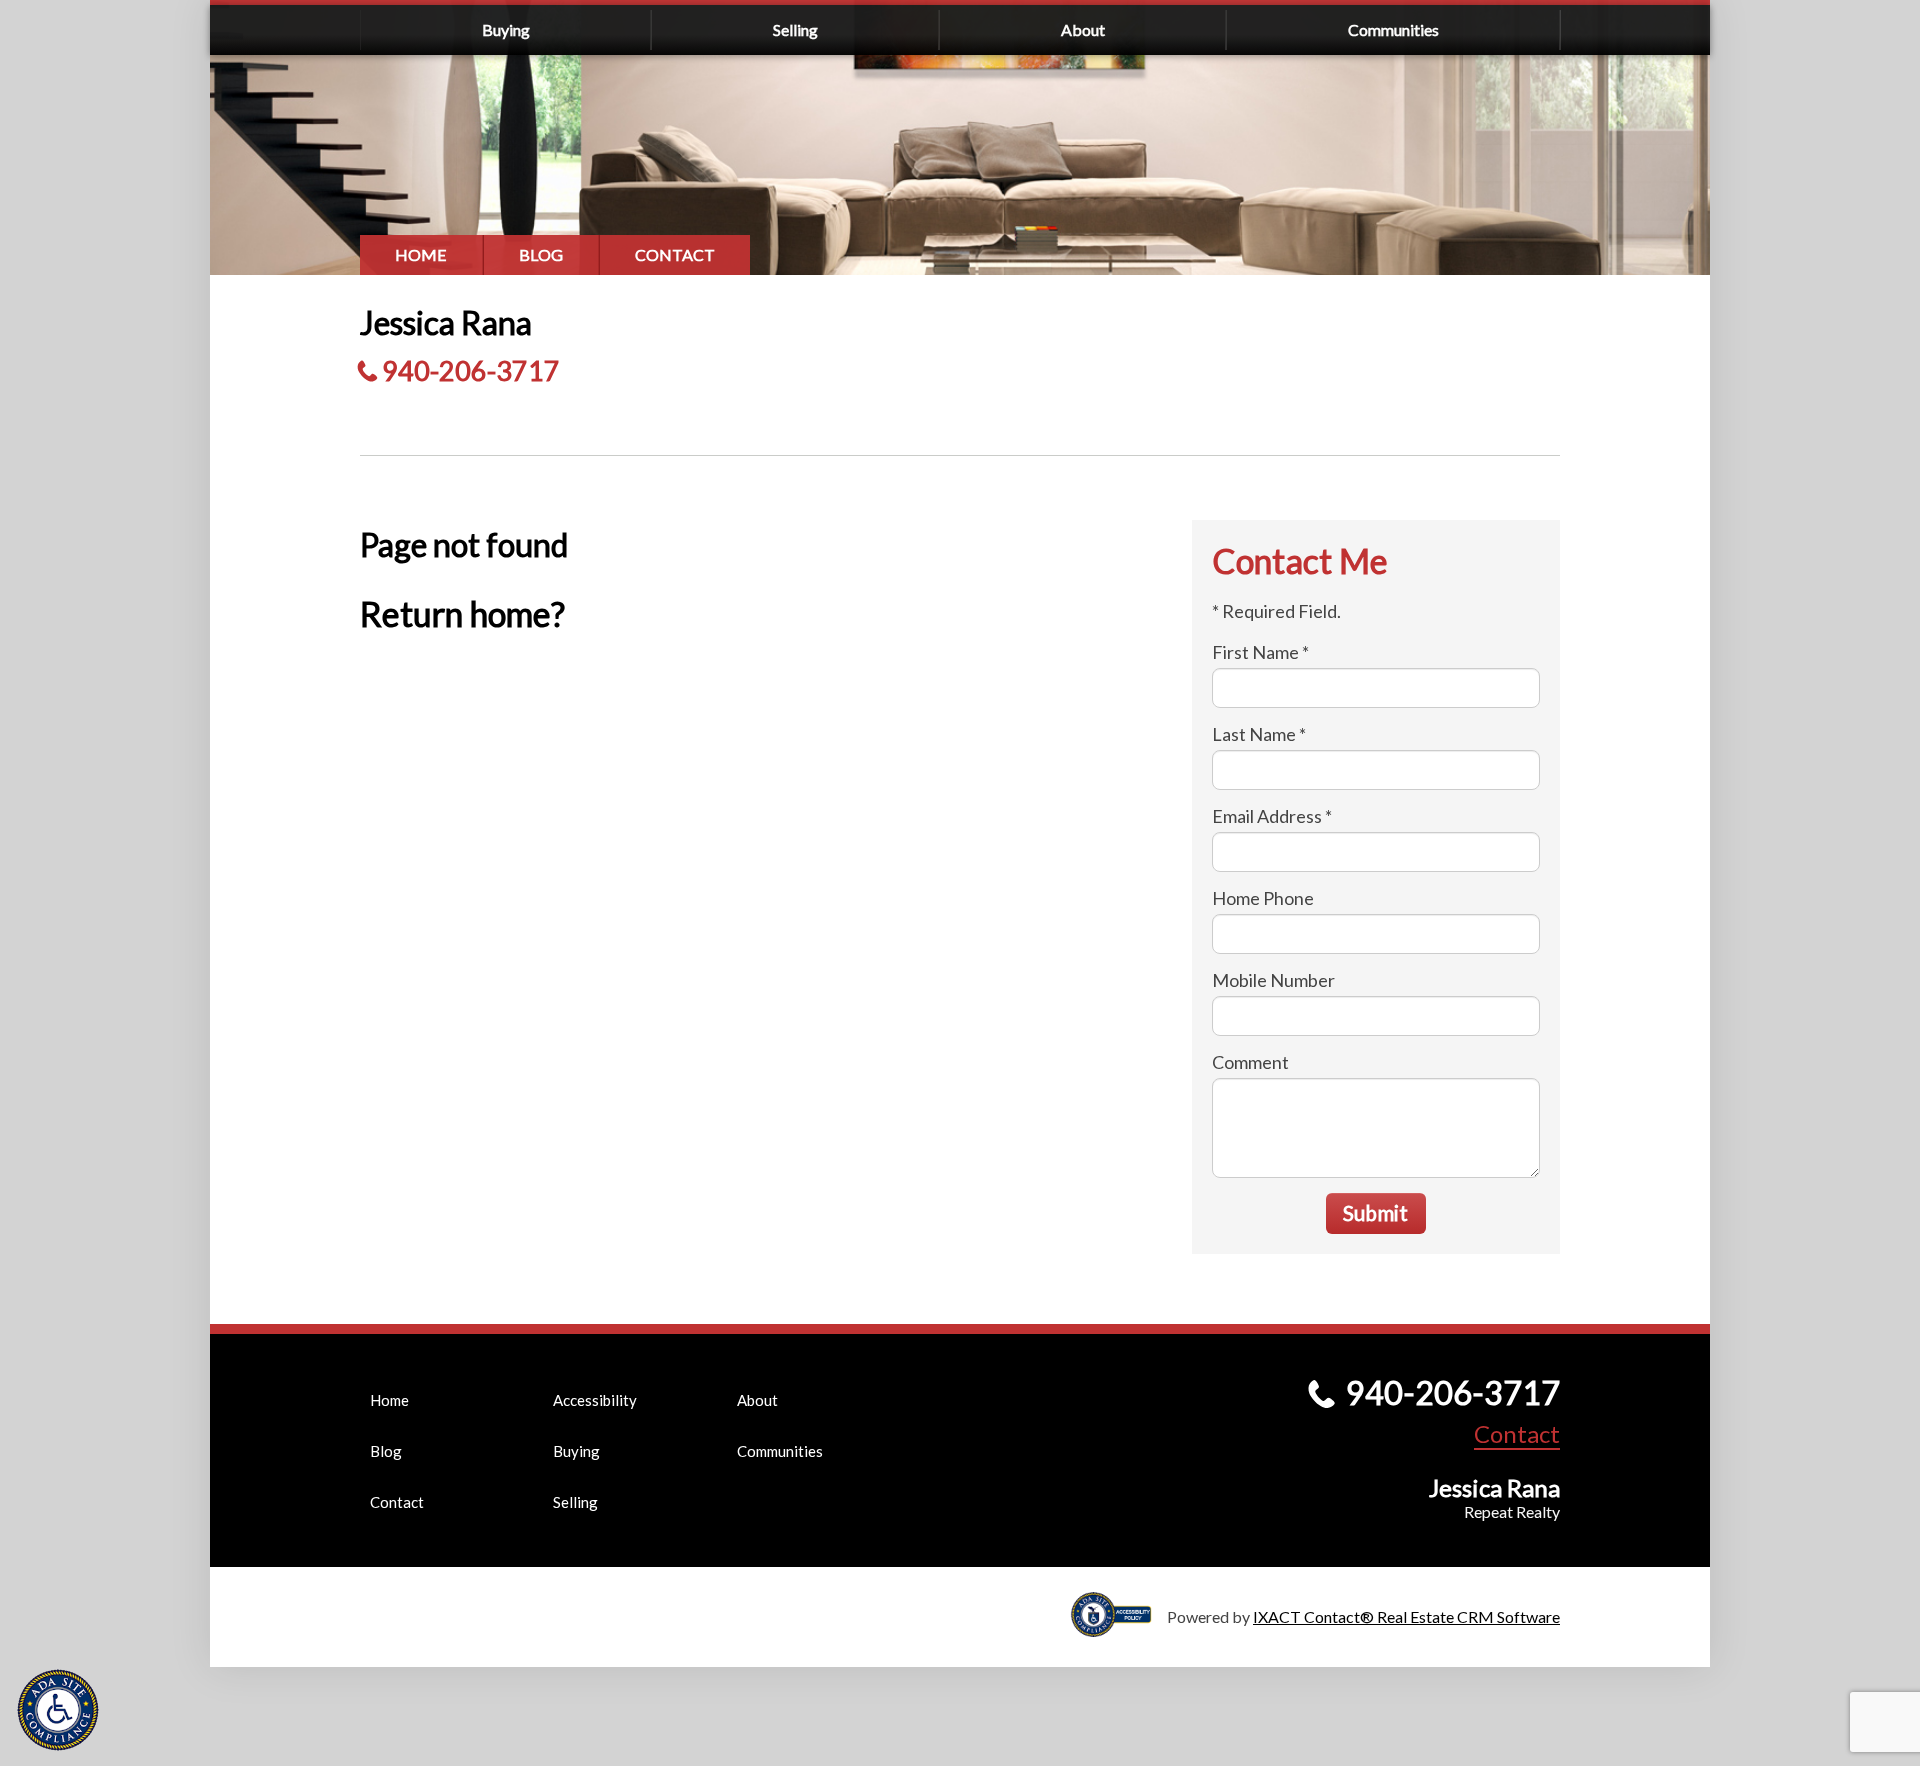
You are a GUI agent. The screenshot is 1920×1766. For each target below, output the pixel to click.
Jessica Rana (446, 322)
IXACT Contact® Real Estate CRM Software (1406, 1616)
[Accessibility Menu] (58, 1710)
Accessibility (595, 1400)
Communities (1393, 29)
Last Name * (1259, 734)
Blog (541, 254)
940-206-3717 (471, 370)
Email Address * (1272, 816)
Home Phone (1263, 898)
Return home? (462, 613)
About (1083, 29)
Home (421, 254)
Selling (795, 29)
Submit (1375, 1212)
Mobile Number (1273, 980)
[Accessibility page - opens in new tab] (1119, 1627)
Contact (675, 254)
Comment (1250, 1062)
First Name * (1260, 652)
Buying (506, 29)
